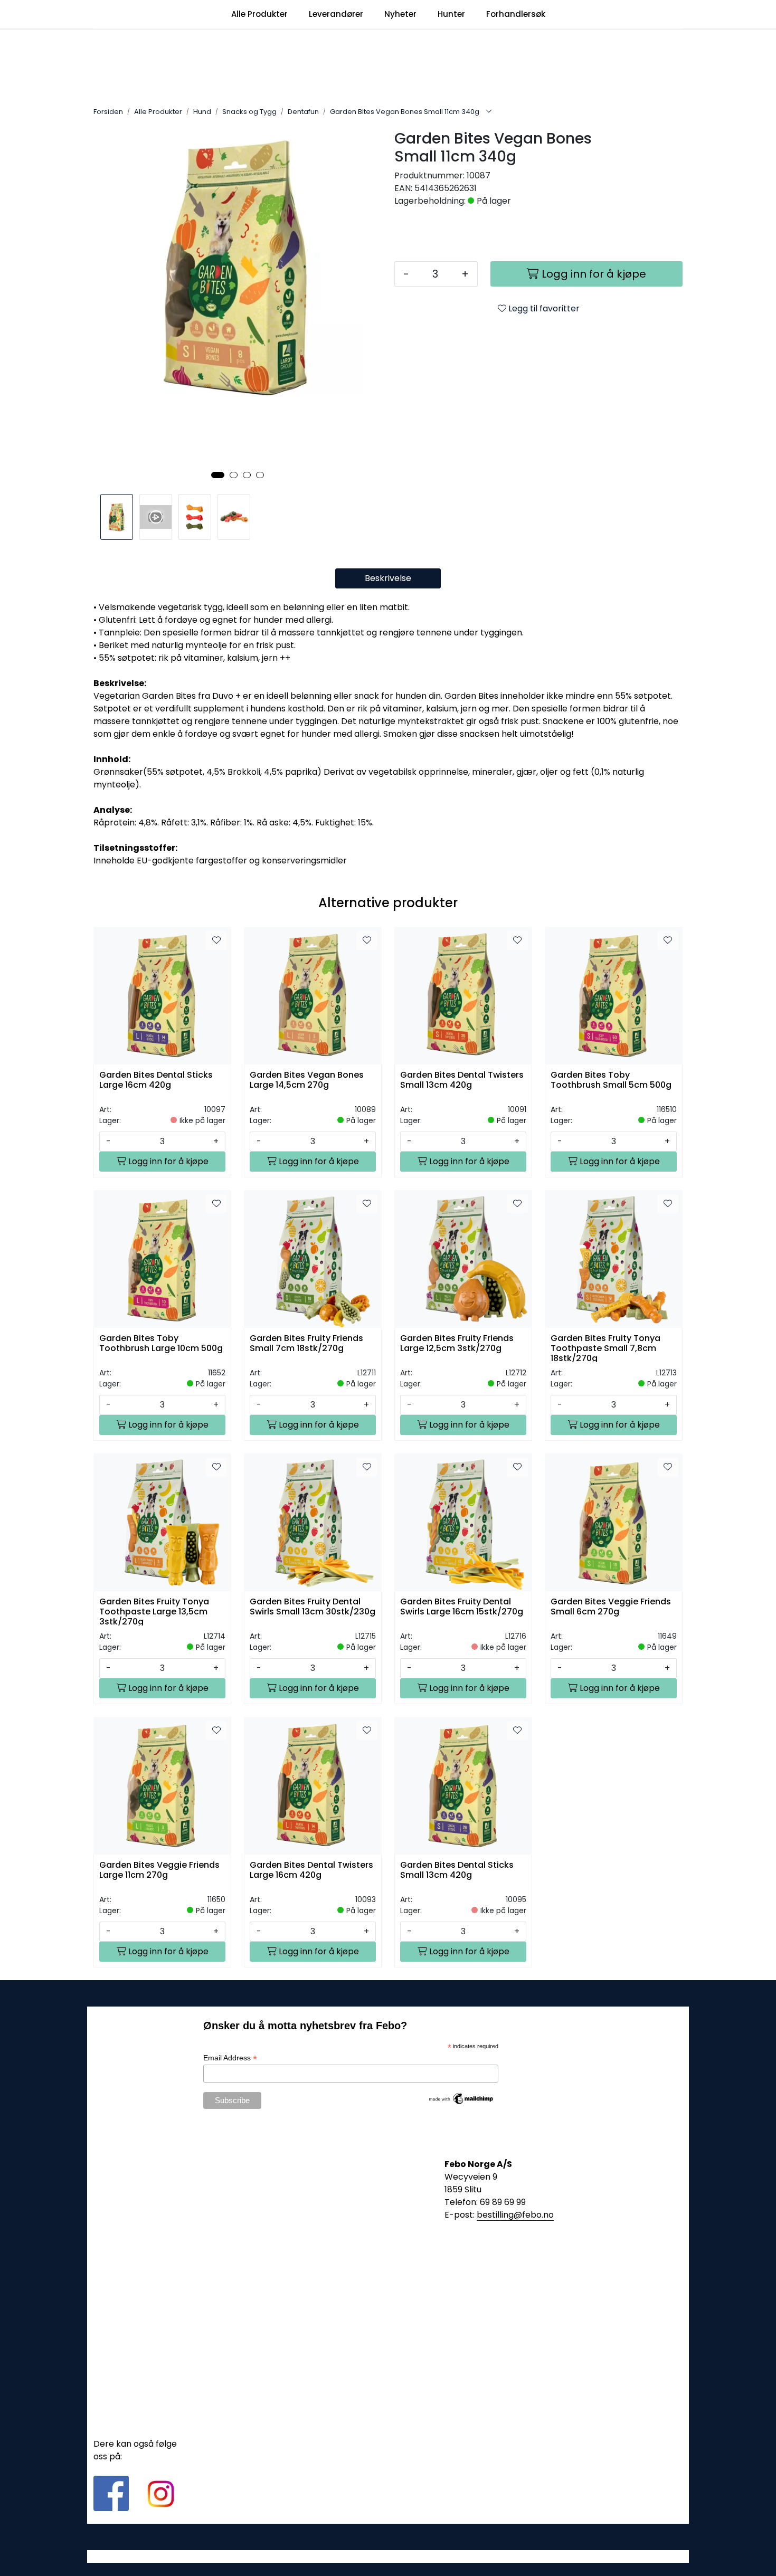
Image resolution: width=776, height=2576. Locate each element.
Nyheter (400, 14)
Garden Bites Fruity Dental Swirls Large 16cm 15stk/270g (462, 1607)
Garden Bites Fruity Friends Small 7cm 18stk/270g (306, 1344)
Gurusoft (388, 2556)
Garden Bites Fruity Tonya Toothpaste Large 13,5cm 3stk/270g (154, 1611)
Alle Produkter (259, 14)
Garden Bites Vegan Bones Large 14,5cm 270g (307, 1080)
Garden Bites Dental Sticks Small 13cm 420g (457, 1870)
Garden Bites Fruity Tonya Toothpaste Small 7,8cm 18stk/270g (605, 1348)
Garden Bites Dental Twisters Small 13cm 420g (462, 1080)
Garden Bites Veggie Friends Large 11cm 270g (159, 1870)
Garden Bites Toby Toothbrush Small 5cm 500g (611, 1080)
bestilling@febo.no (515, 2215)
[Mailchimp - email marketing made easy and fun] (461, 2098)
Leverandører (336, 14)
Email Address (230, 2058)
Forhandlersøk (516, 14)
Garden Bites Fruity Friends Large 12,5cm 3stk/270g (457, 1344)
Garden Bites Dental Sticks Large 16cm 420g (156, 1080)
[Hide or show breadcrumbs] (489, 112)
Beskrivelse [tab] (388, 578)
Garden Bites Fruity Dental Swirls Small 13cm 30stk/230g (313, 1607)
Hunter (451, 14)
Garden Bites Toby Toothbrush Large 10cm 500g (161, 1344)
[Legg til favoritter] (216, 940)
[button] (218, 475)
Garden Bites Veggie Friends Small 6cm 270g (611, 1607)
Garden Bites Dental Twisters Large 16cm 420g (311, 1870)
